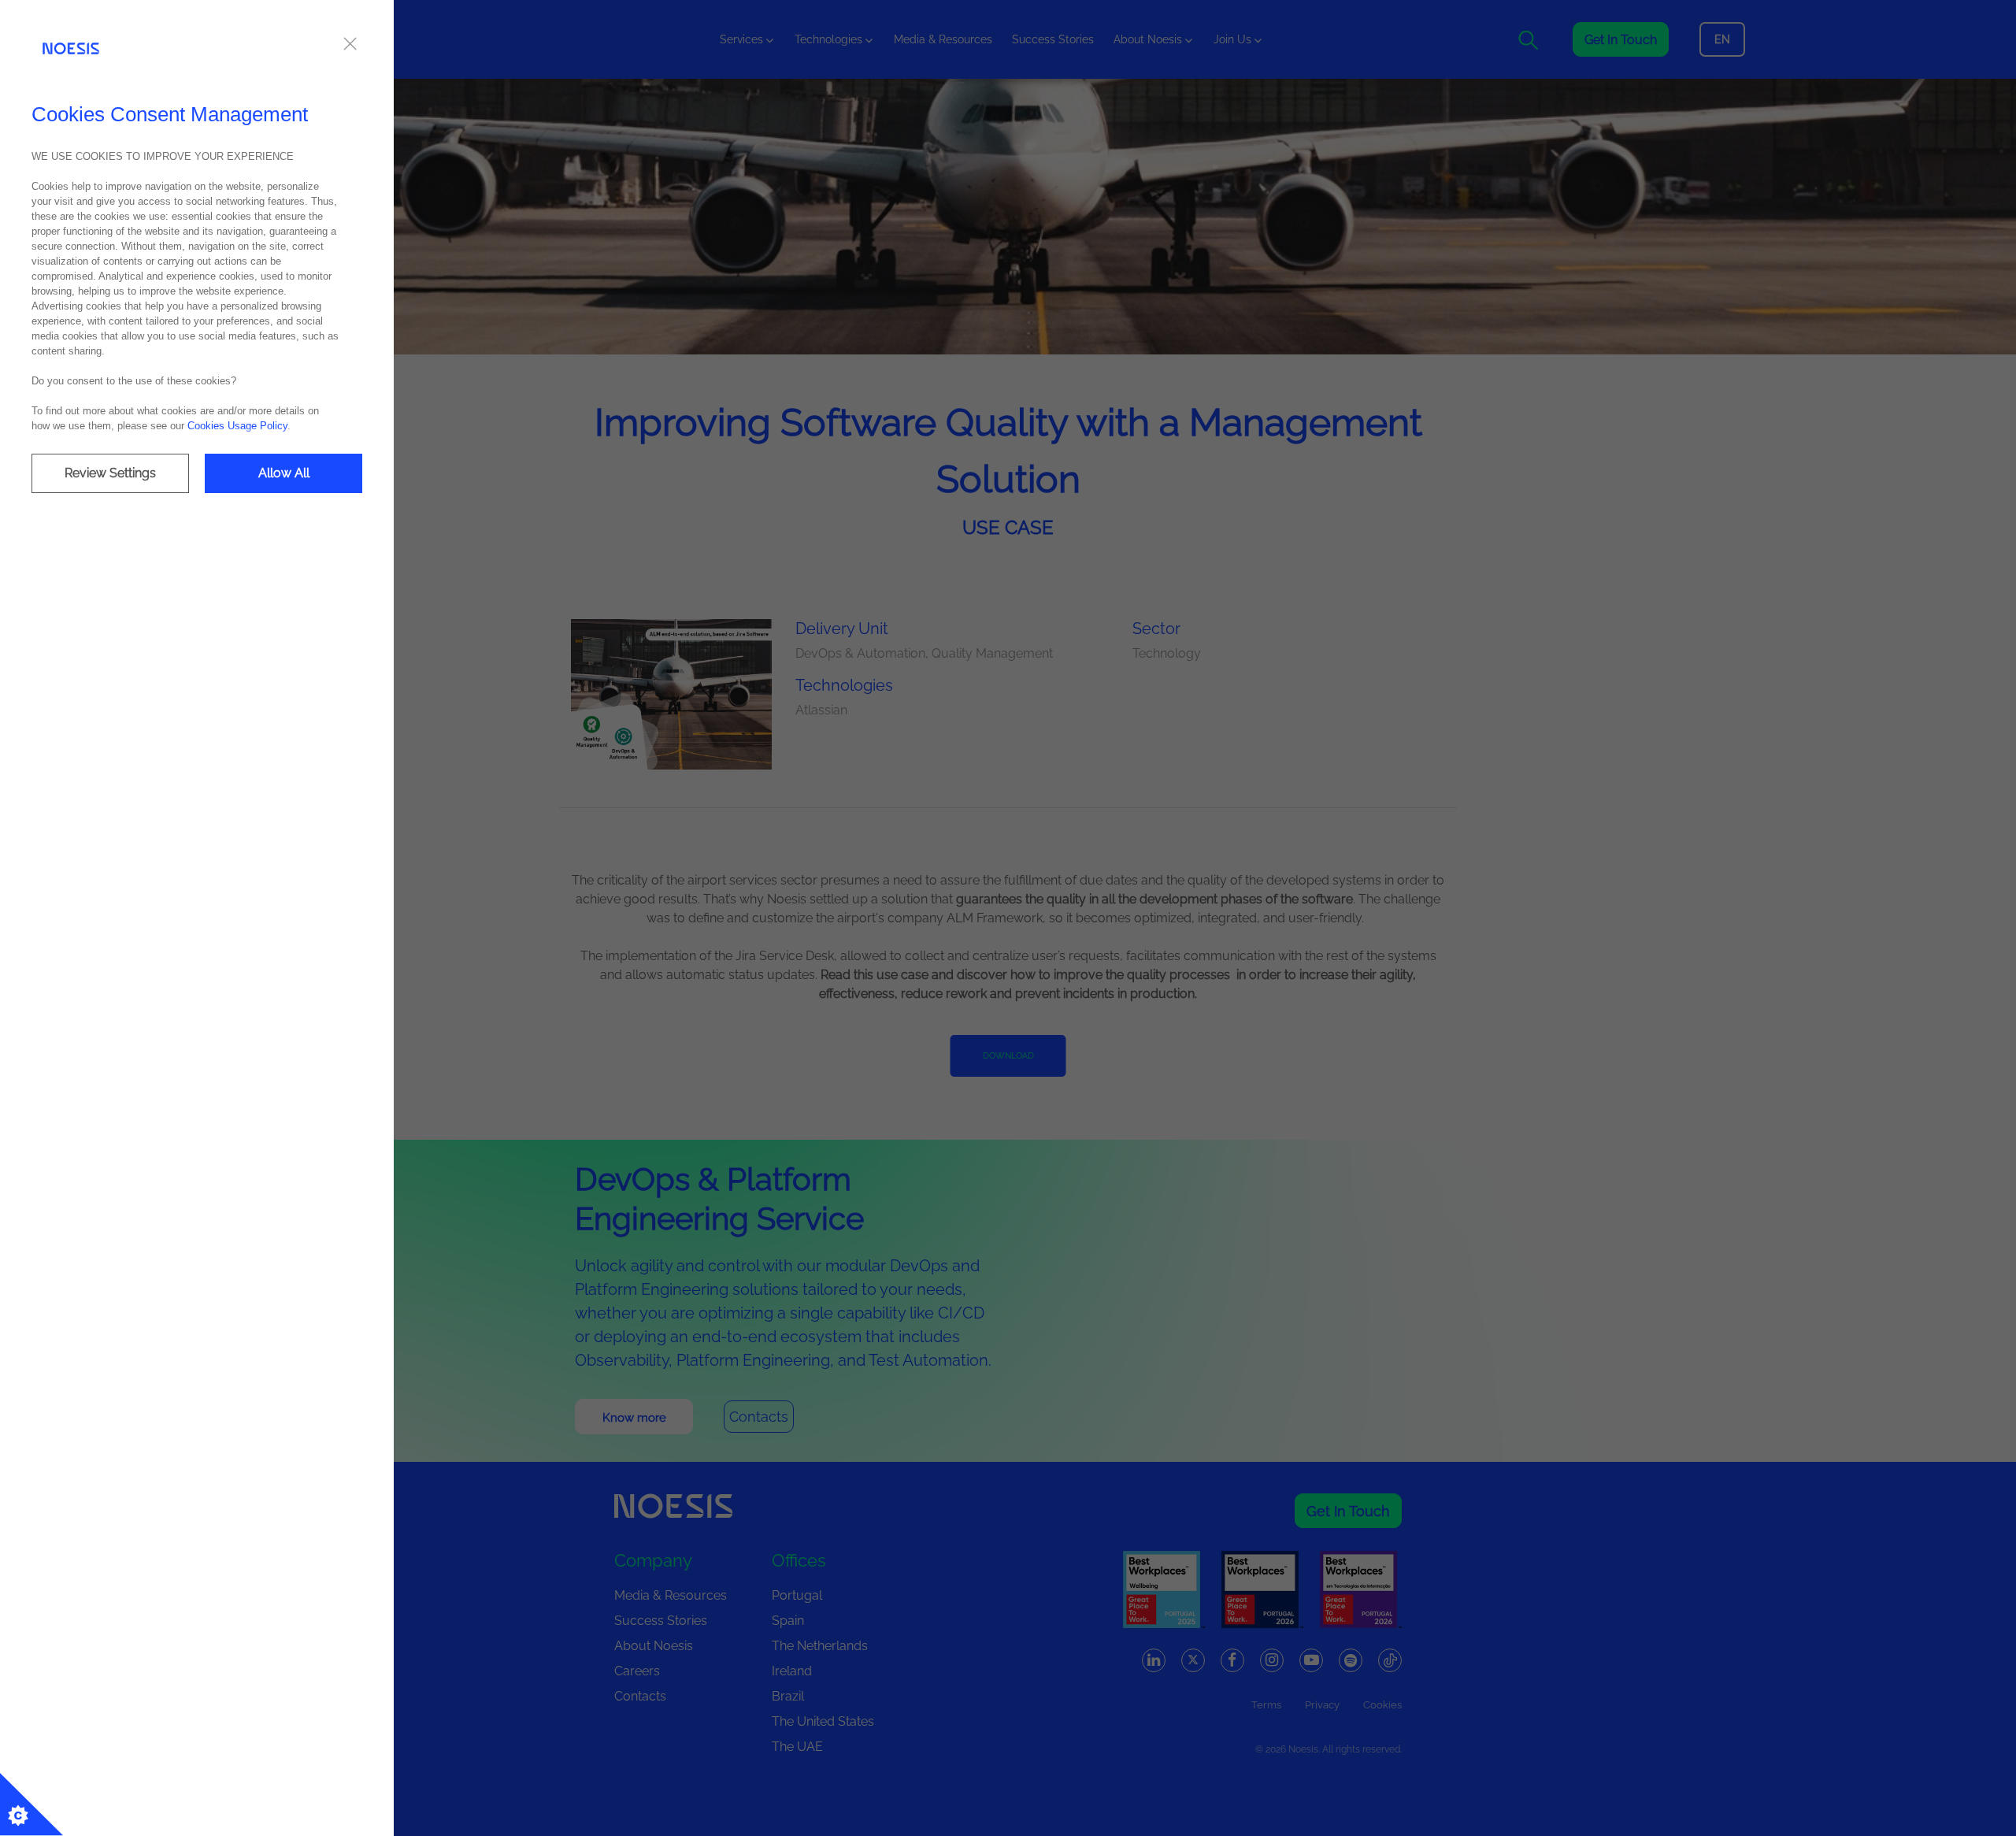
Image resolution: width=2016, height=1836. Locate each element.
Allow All (284, 473)
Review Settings (110, 473)
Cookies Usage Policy (237, 426)
